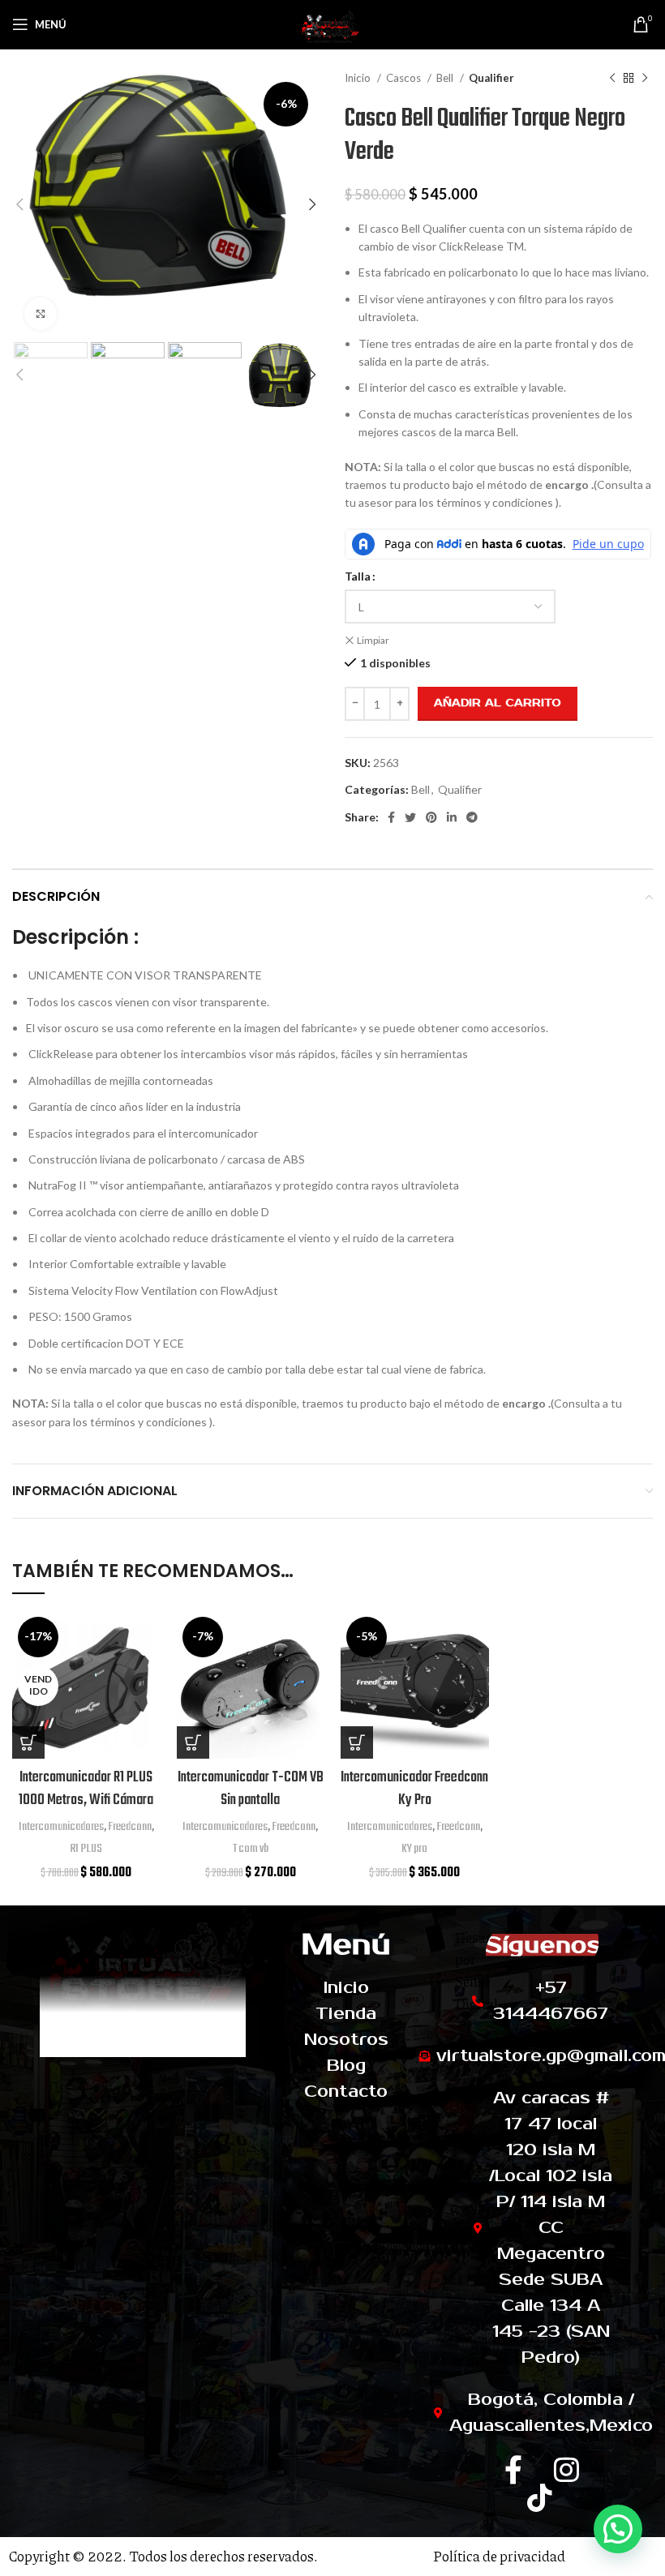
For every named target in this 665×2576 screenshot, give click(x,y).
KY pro (414, 1849)
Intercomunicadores (61, 1827)
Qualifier (491, 78)
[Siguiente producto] (645, 79)
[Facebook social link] (391, 817)
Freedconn (130, 1827)
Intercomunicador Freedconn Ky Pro (414, 1789)
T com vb (251, 1849)
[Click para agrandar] (41, 314)
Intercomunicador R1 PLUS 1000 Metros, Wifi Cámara (86, 1789)
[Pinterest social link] (431, 817)
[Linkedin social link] (452, 817)
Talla (358, 576)
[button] (193, 1742)
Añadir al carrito (498, 703)
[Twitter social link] (410, 817)
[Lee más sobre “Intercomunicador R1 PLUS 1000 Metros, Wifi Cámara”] (28, 1742)
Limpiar (373, 640)
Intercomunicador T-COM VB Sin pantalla (251, 1789)
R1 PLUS (86, 1849)
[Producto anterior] (612, 79)
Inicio (359, 78)
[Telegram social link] (472, 817)
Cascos (405, 78)
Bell (446, 78)
